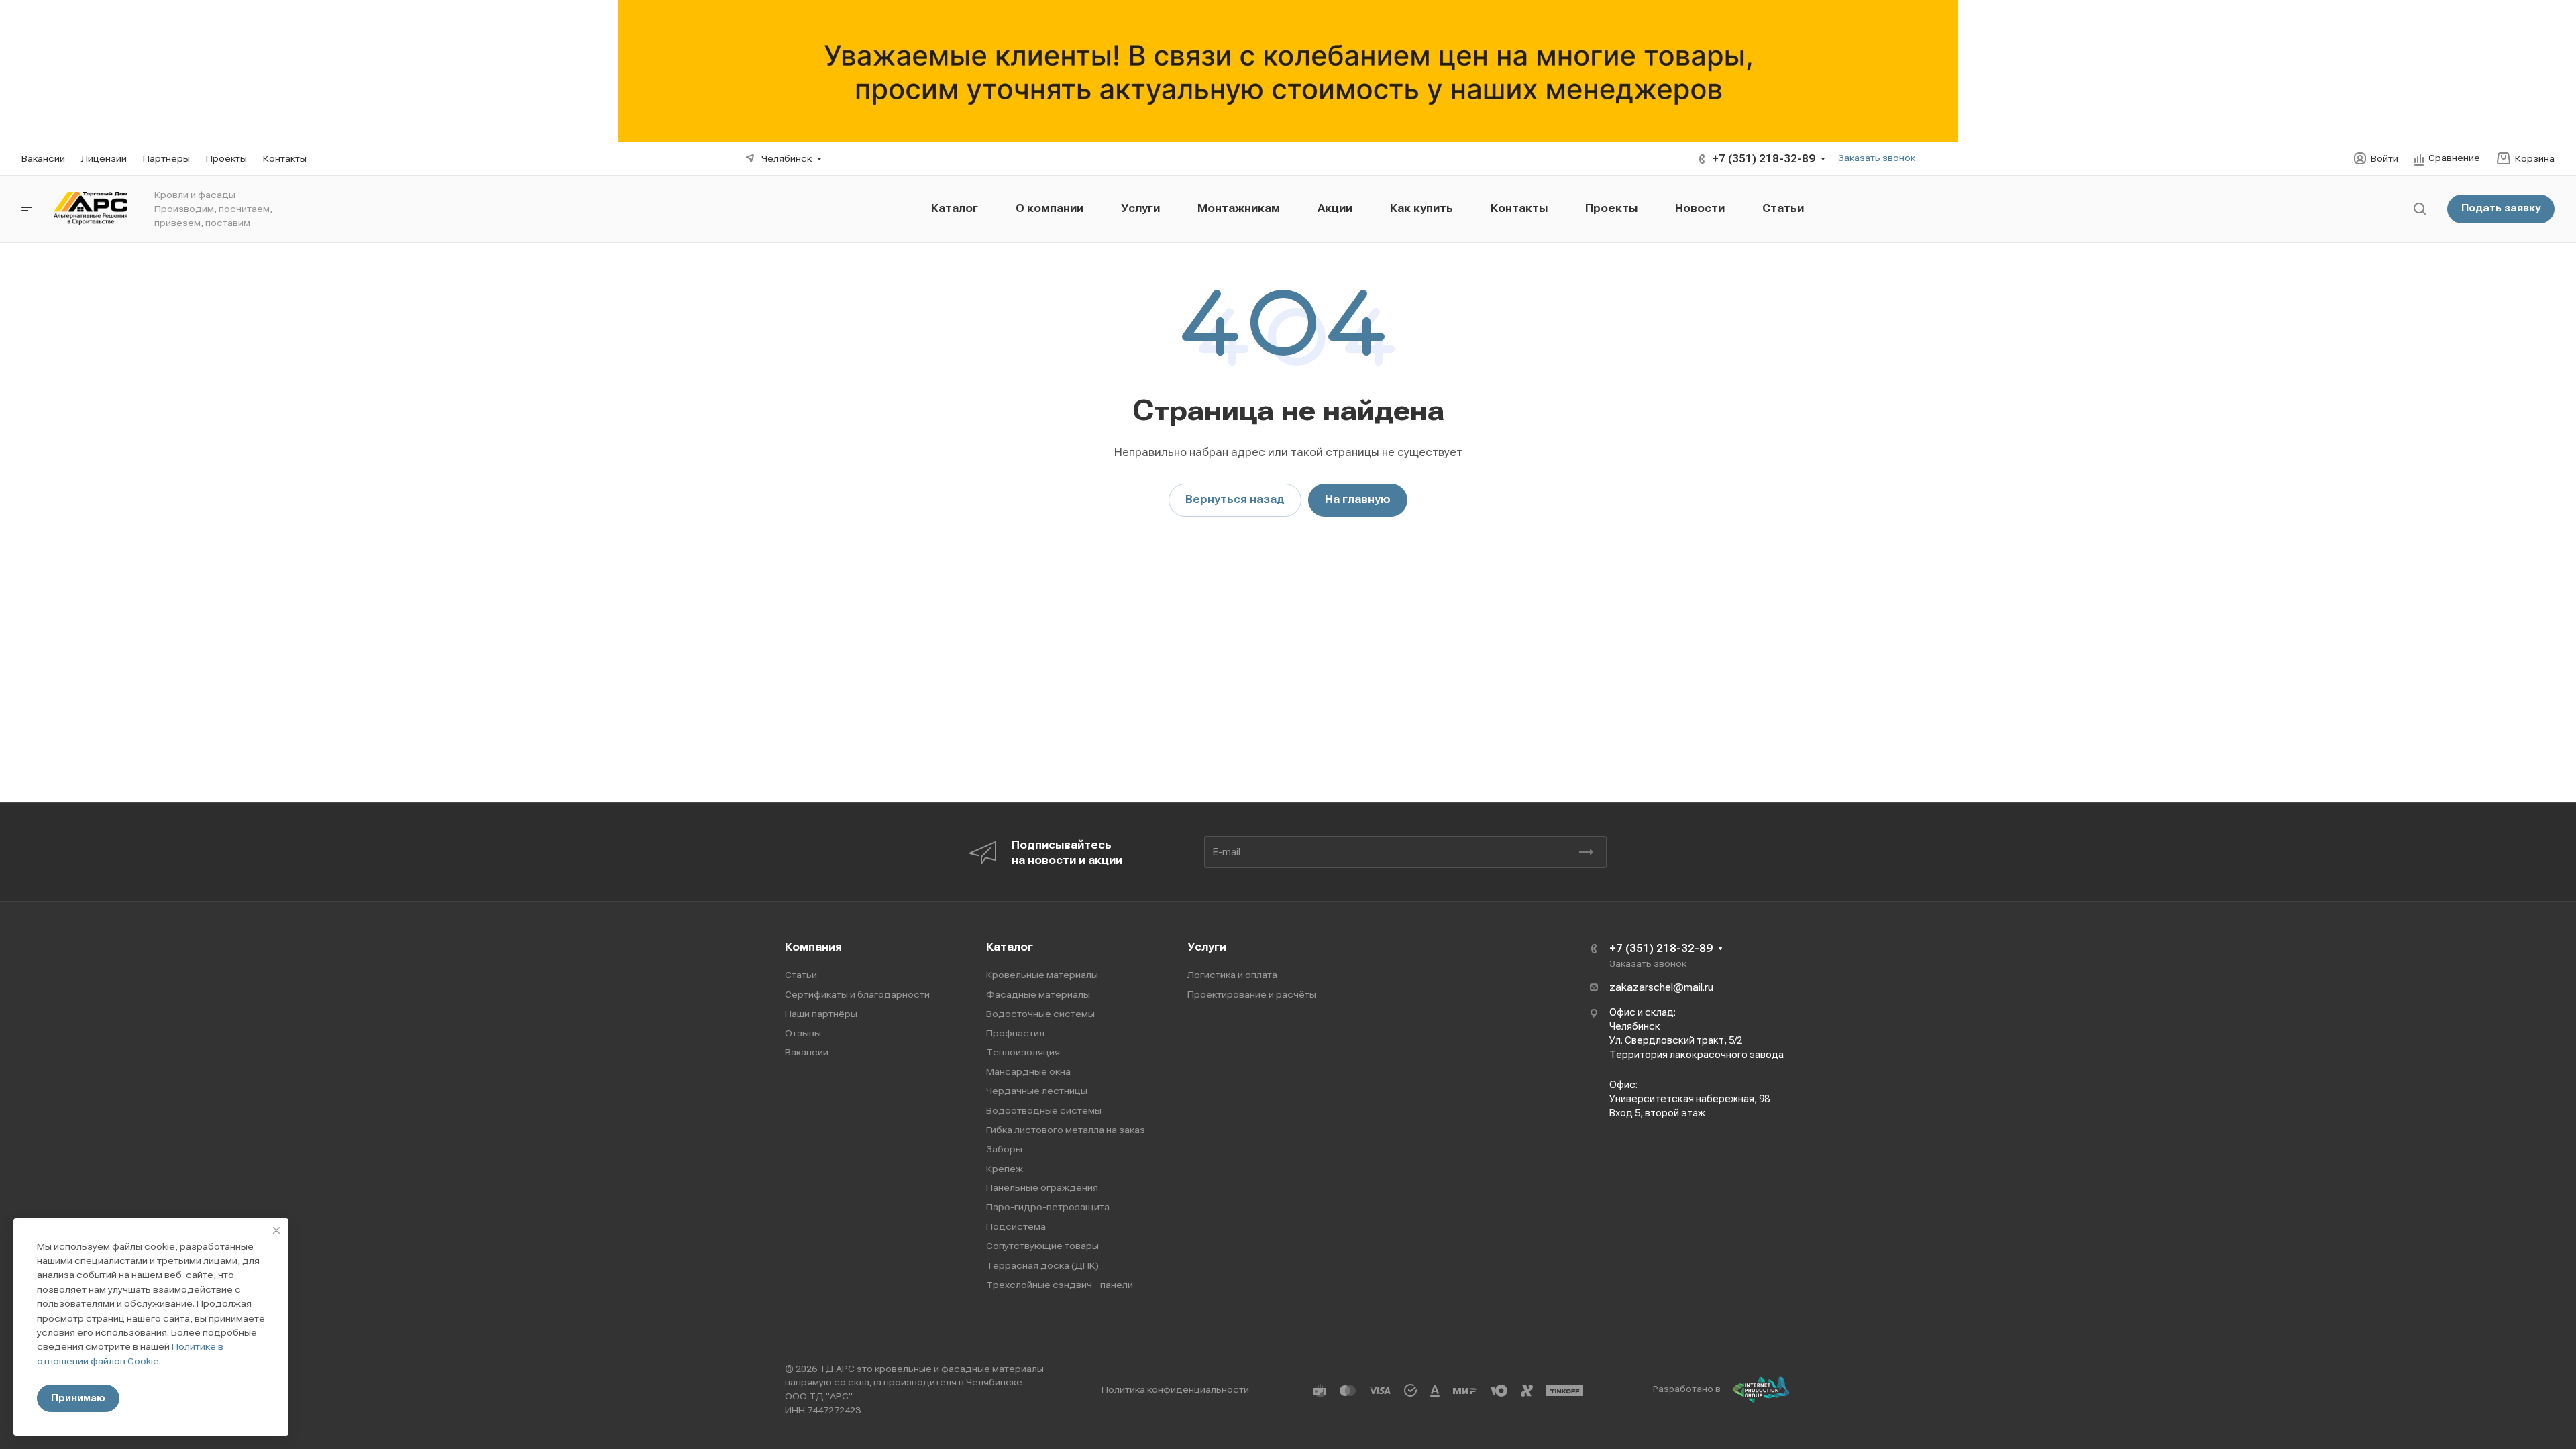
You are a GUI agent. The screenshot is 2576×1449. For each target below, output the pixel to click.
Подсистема (1016, 1226)
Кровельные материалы (1042, 975)
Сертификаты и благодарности (857, 994)
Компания (813, 947)
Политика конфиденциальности (1175, 1389)
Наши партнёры (821, 1014)
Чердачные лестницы (1037, 1091)
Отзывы (803, 1033)
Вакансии (807, 1052)
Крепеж (1005, 1169)
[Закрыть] (276, 1230)
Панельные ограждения (1042, 1187)
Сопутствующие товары (1042, 1246)
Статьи (801, 975)
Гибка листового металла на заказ (1066, 1130)
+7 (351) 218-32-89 (1764, 159)
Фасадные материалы (1038, 994)
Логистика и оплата (1232, 975)
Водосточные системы (1040, 1014)
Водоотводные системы (1044, 1110)
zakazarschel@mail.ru (1661, 987)
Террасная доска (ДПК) (1042, 1265)
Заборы (1004, 1149)
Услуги (1207, 947)
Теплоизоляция (1023, 1052)
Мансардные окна (1028, 1071)
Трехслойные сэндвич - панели (1060, 1285)
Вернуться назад (1235, 499)
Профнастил (1015, 1033)
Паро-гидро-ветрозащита (1048, 1207)
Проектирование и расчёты (1252, 994)
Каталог (1010, 947)
